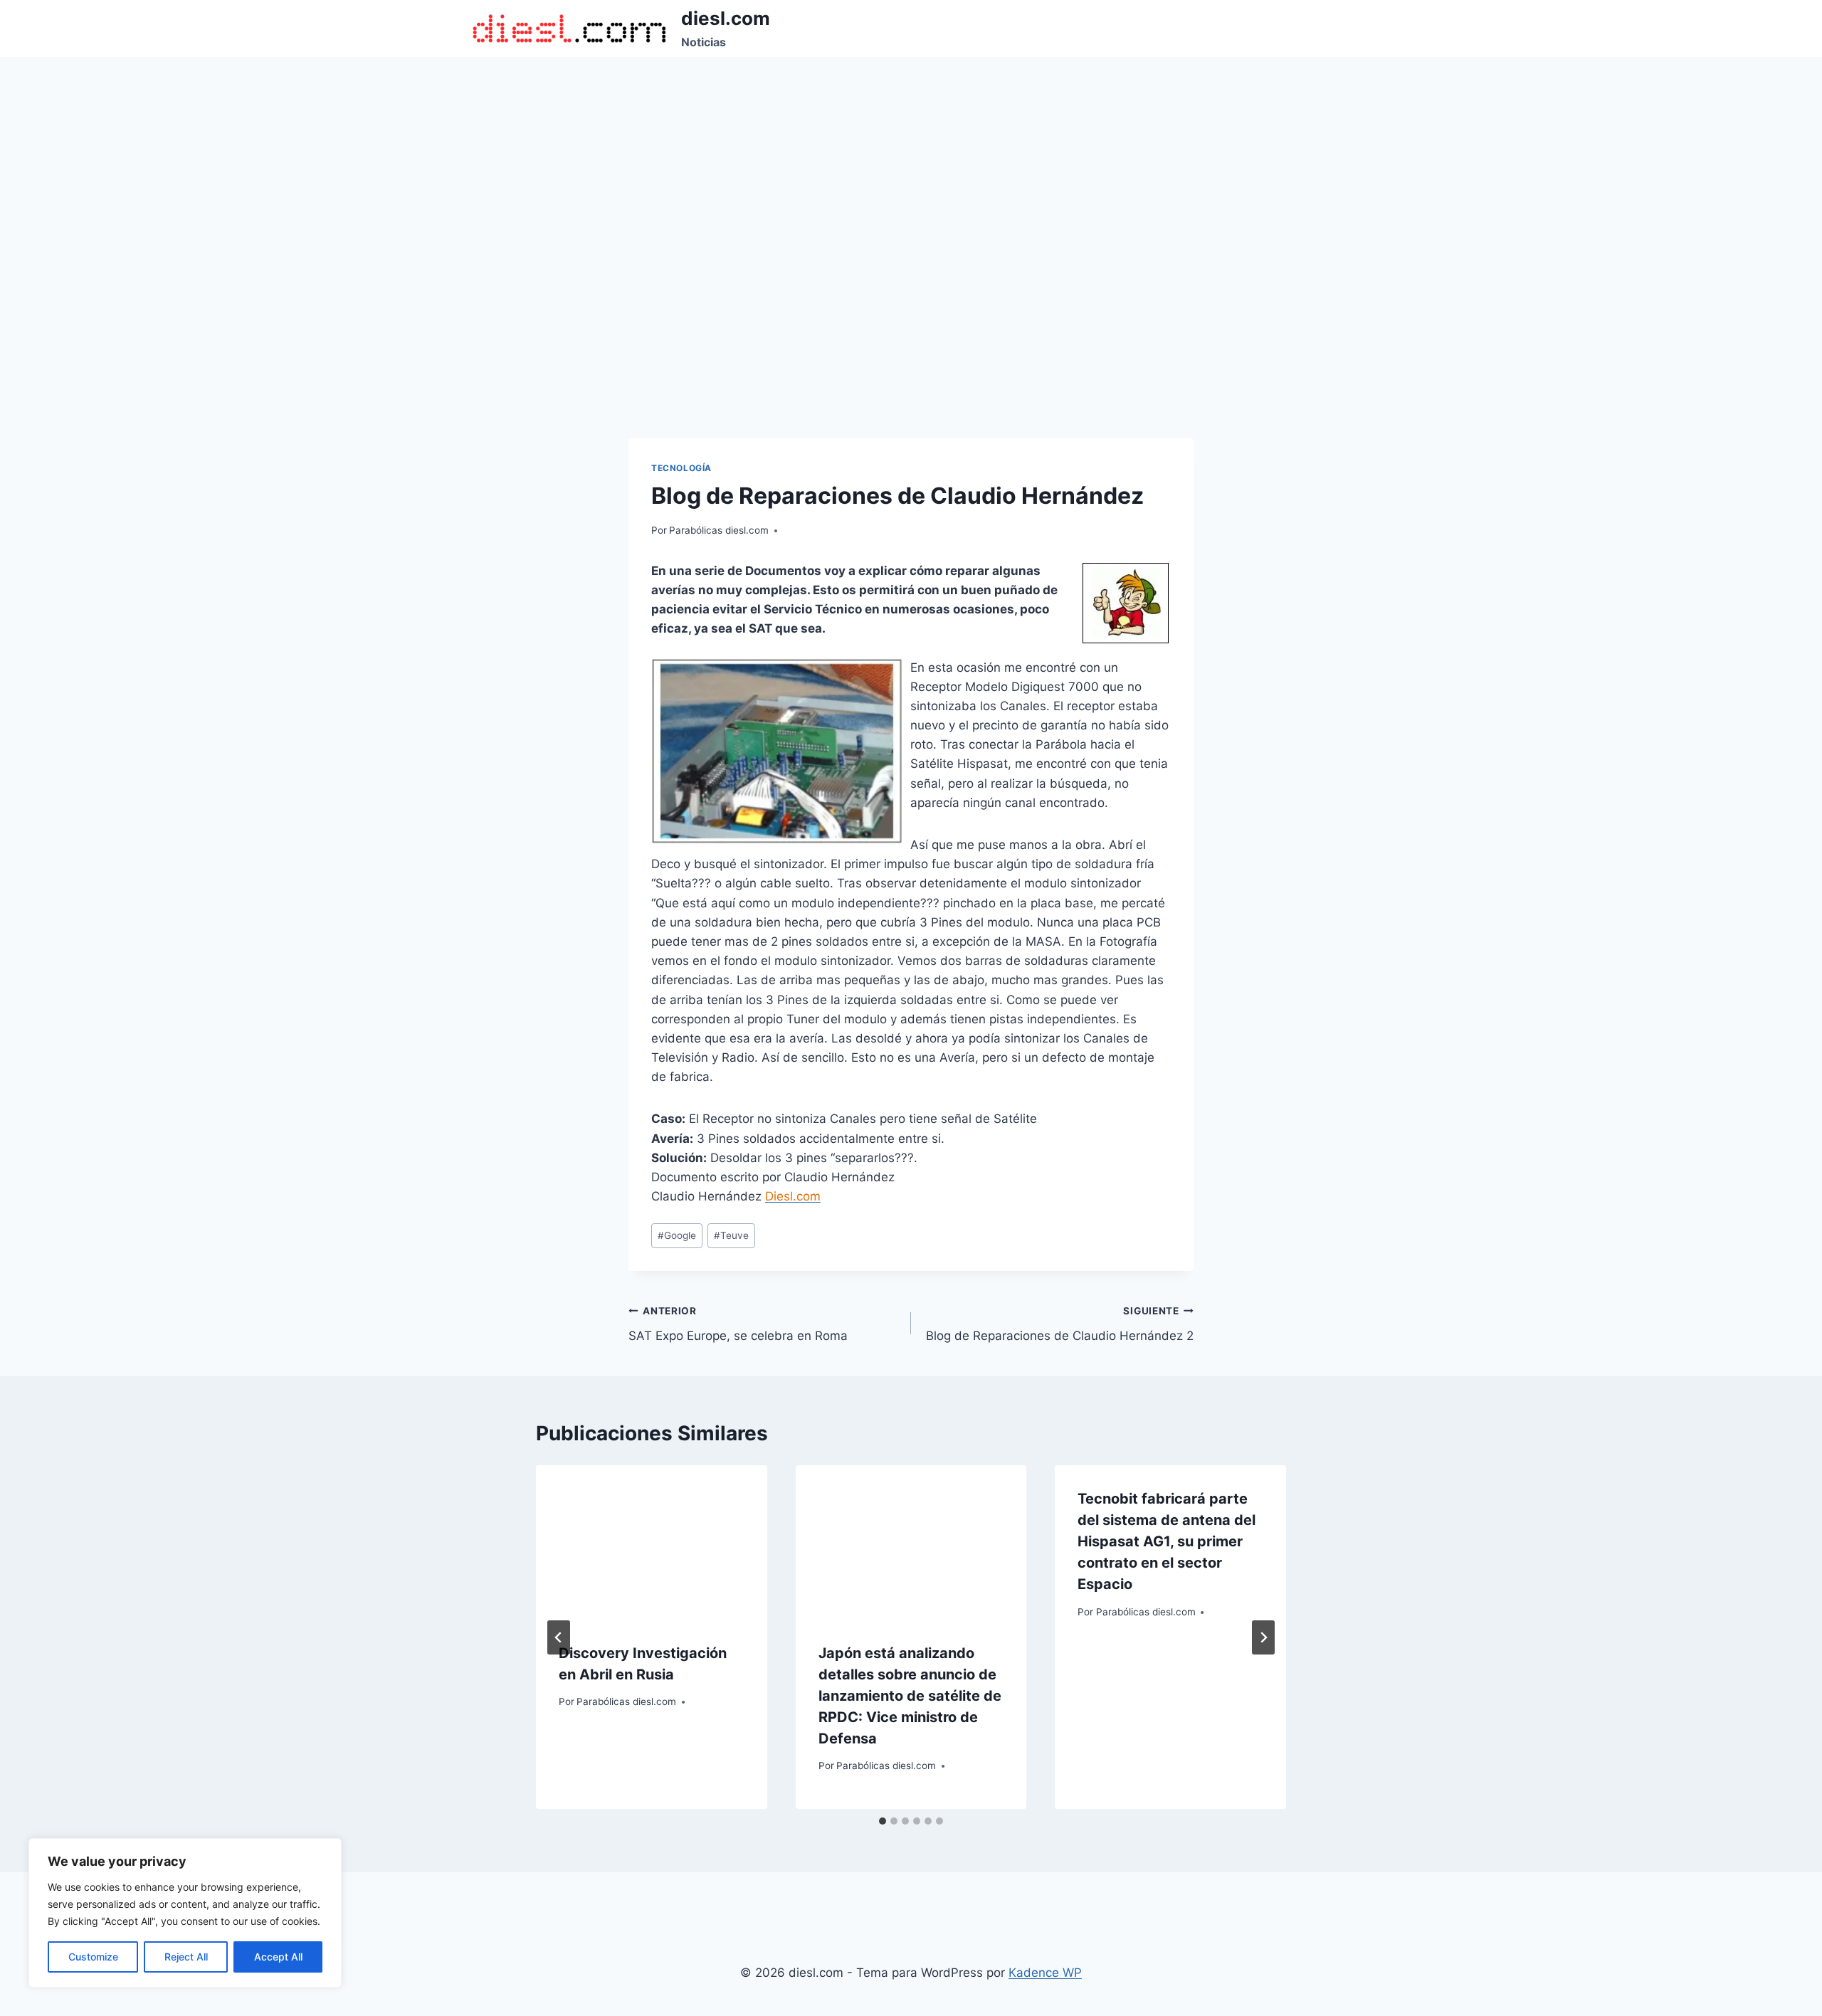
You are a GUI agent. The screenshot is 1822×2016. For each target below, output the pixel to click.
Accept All (278, 1957)
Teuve (731, 1235)
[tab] (883, 1821)
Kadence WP (1045, 1973)
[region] (185, 1913)
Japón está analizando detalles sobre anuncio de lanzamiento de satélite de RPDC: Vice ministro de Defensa (910, 1696)
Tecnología (681, 468)
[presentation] (652, 1542)
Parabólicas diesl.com (719, 530)
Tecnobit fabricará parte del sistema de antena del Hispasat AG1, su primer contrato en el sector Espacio (1167, 1541)
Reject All (186, 1957)
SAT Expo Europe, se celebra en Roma (738, 1324)
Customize (93, 1957)
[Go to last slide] (559, 1637)
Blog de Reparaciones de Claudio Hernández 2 (1060, 1324)
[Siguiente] (1263, 1637)
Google (677, 1235)
